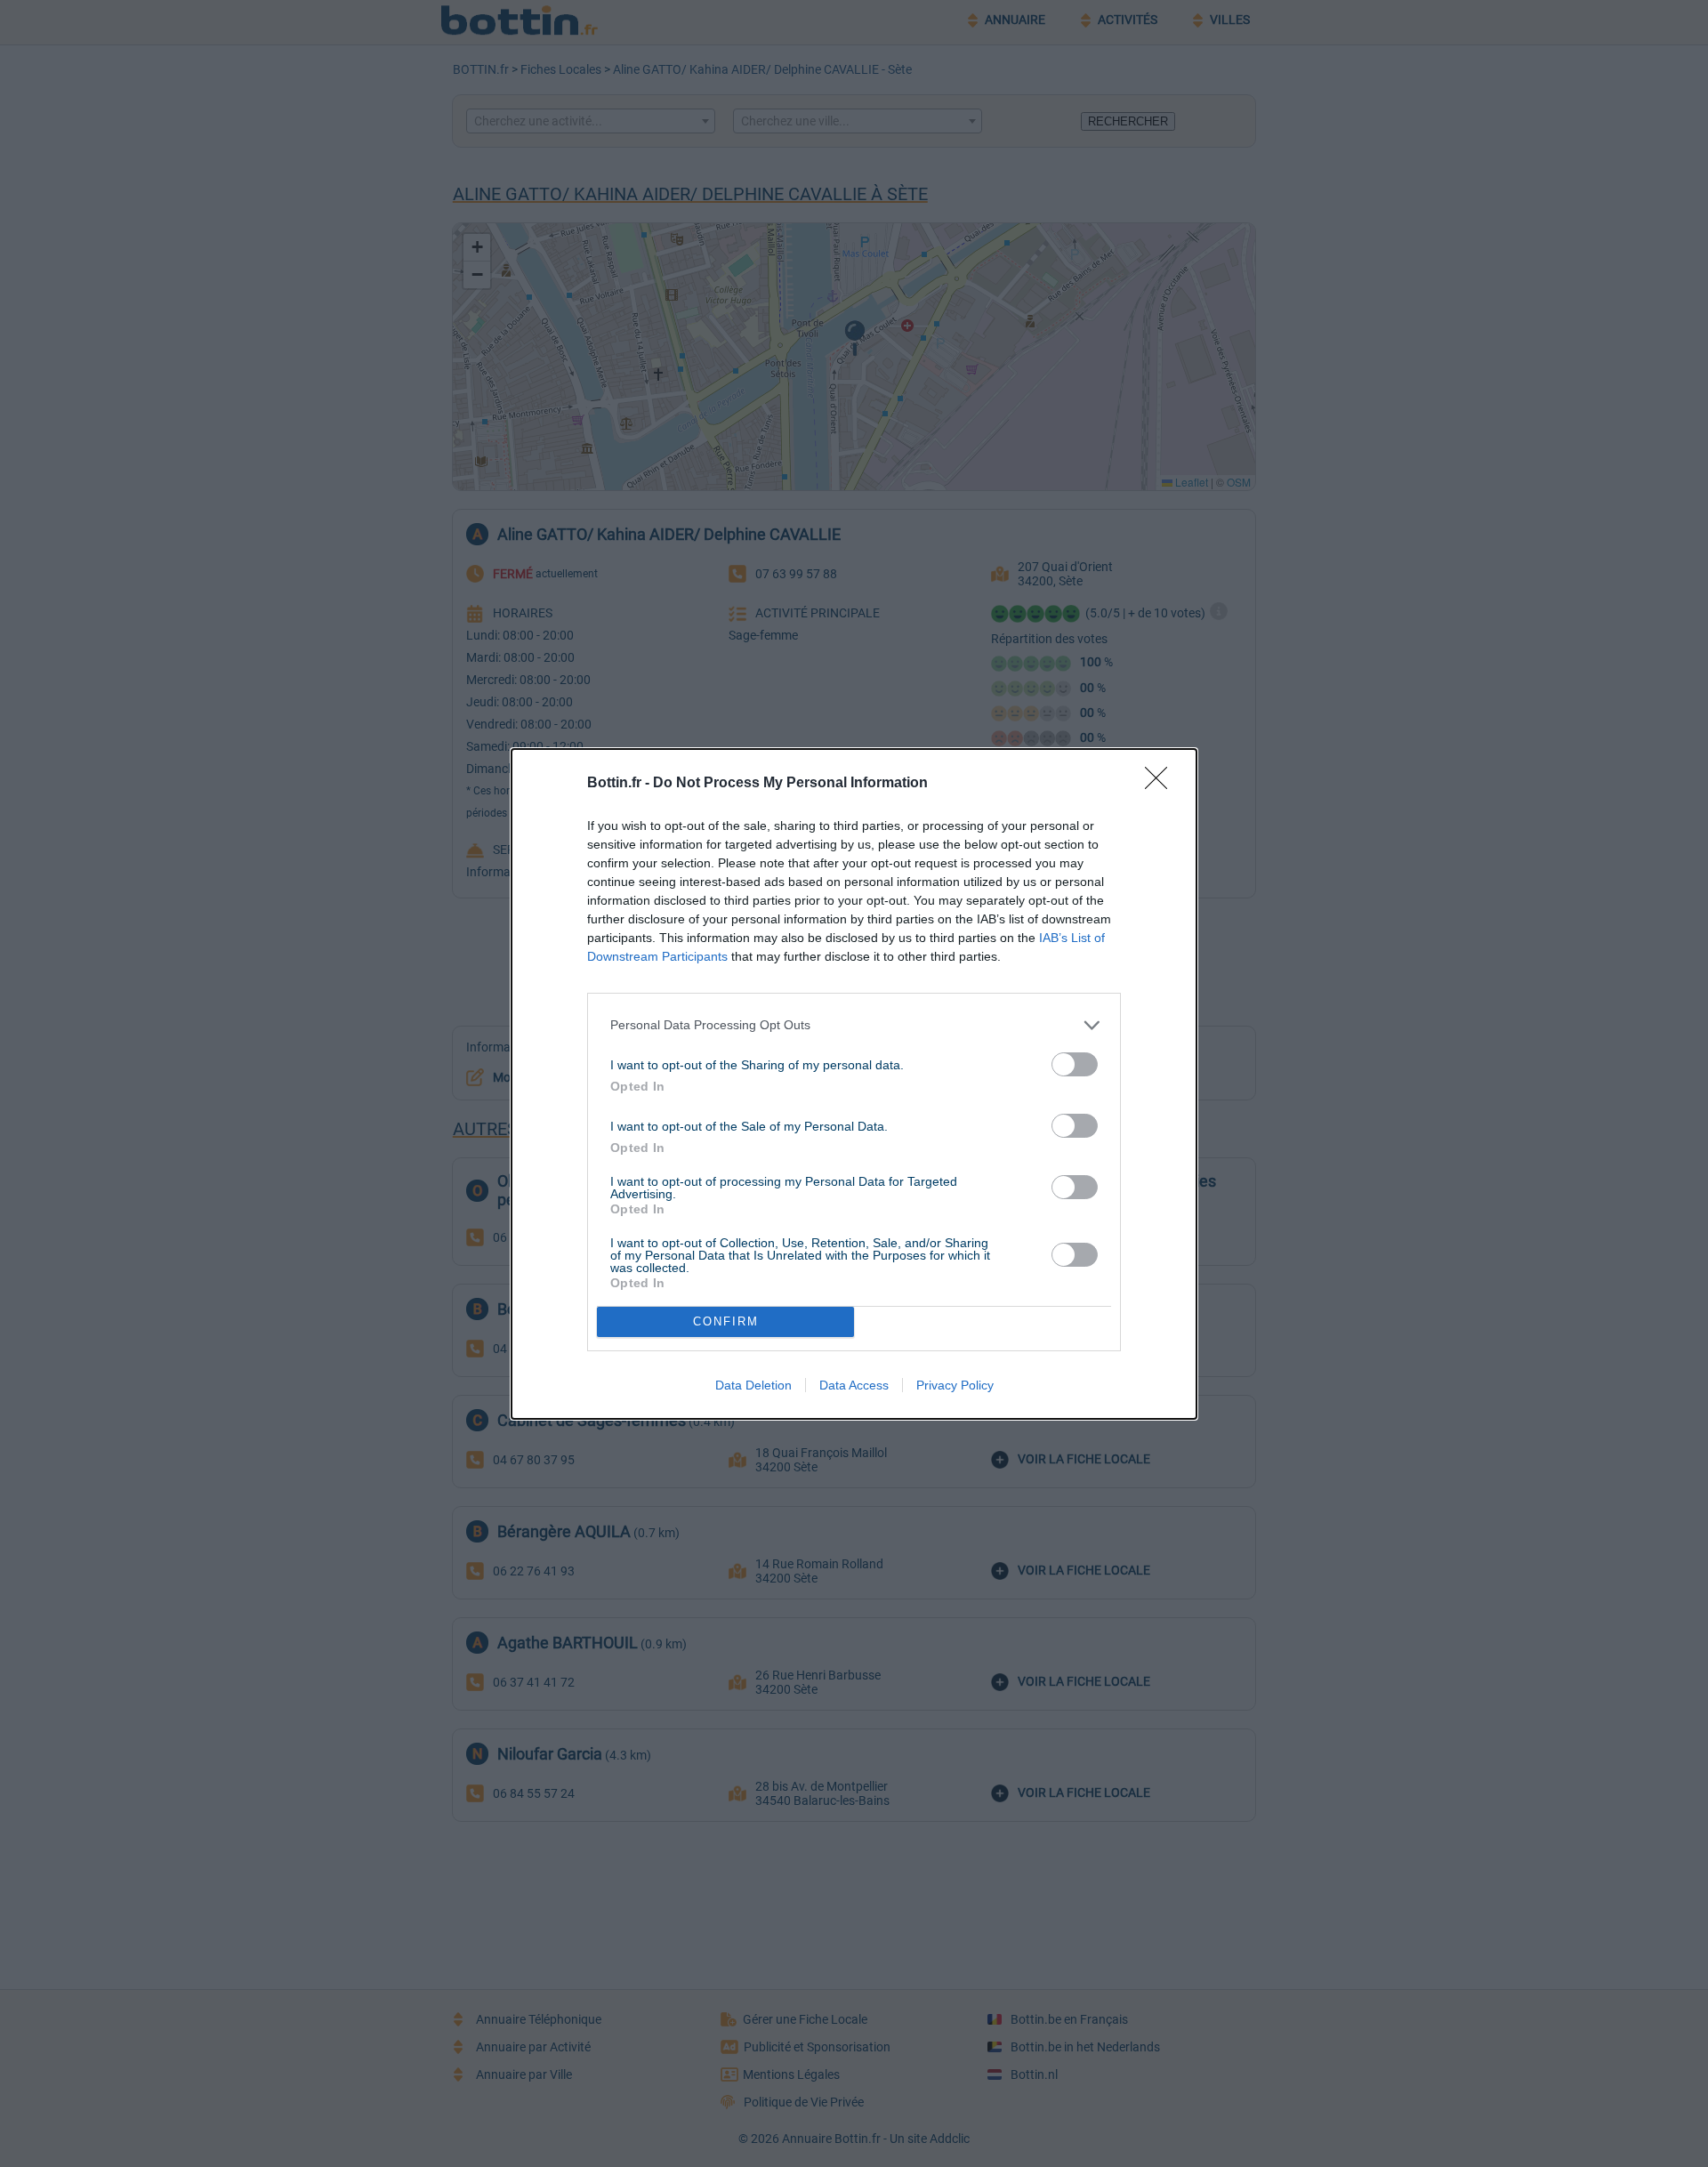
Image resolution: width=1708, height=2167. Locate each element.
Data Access (854, 1385)
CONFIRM (726, 1321)
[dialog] (854, 1084)
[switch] (1075, 1064)
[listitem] (854, 1025)
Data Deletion (753, 1385)
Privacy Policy (955, 1385)
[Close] (1162, 784)
